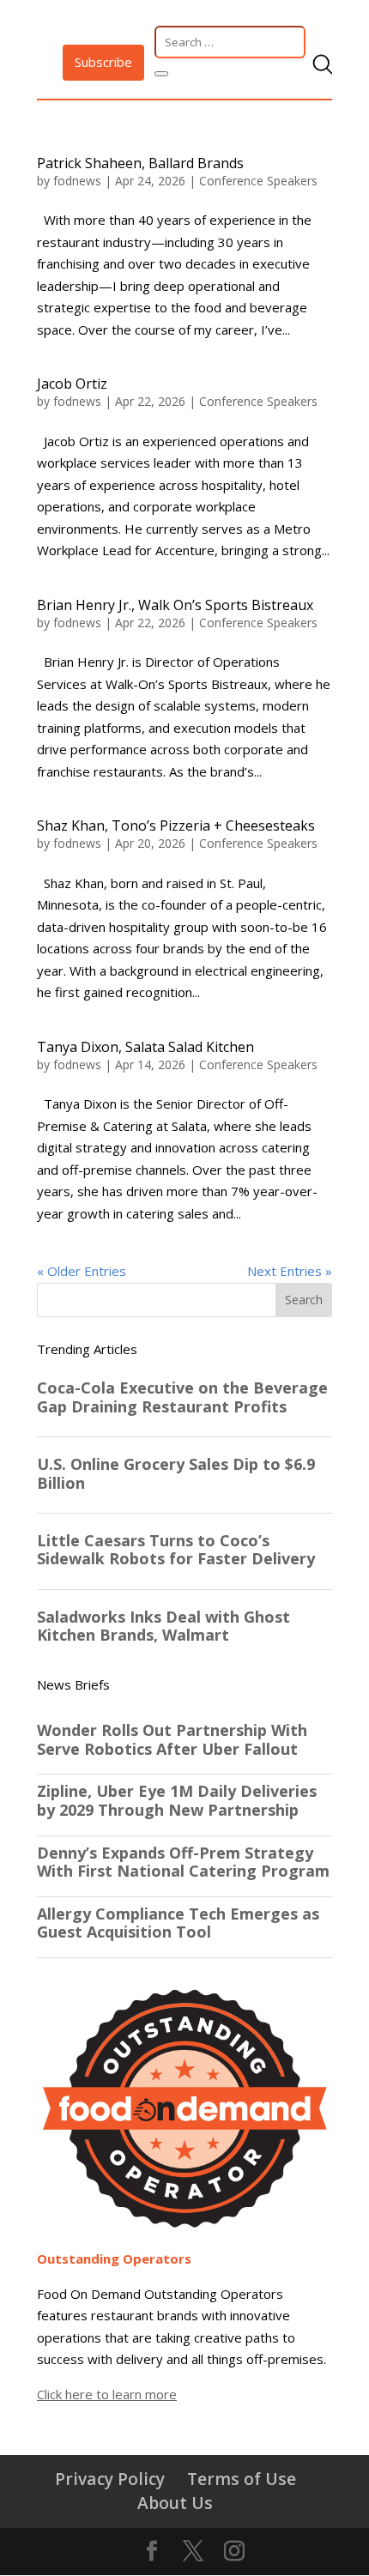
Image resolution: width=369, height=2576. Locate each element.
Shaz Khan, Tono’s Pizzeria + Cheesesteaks (176, 825)
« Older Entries (82, 1271)
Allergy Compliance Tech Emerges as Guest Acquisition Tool (178, 1923)
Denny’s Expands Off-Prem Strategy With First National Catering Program (183, 1862)
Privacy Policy (110, 2479)
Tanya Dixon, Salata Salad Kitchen (145, 1047)
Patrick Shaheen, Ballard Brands (140, 163)
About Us (175, 2503)
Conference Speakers (258, 181)
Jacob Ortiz (72, 384)
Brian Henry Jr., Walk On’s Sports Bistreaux (175, 605)
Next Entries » (290, 1271)
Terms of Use (242, 2479)
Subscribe (103, 62)
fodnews (77, 181)
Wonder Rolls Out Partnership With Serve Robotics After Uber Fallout (172, 1740)
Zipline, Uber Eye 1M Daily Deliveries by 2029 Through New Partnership (177, 1801)
